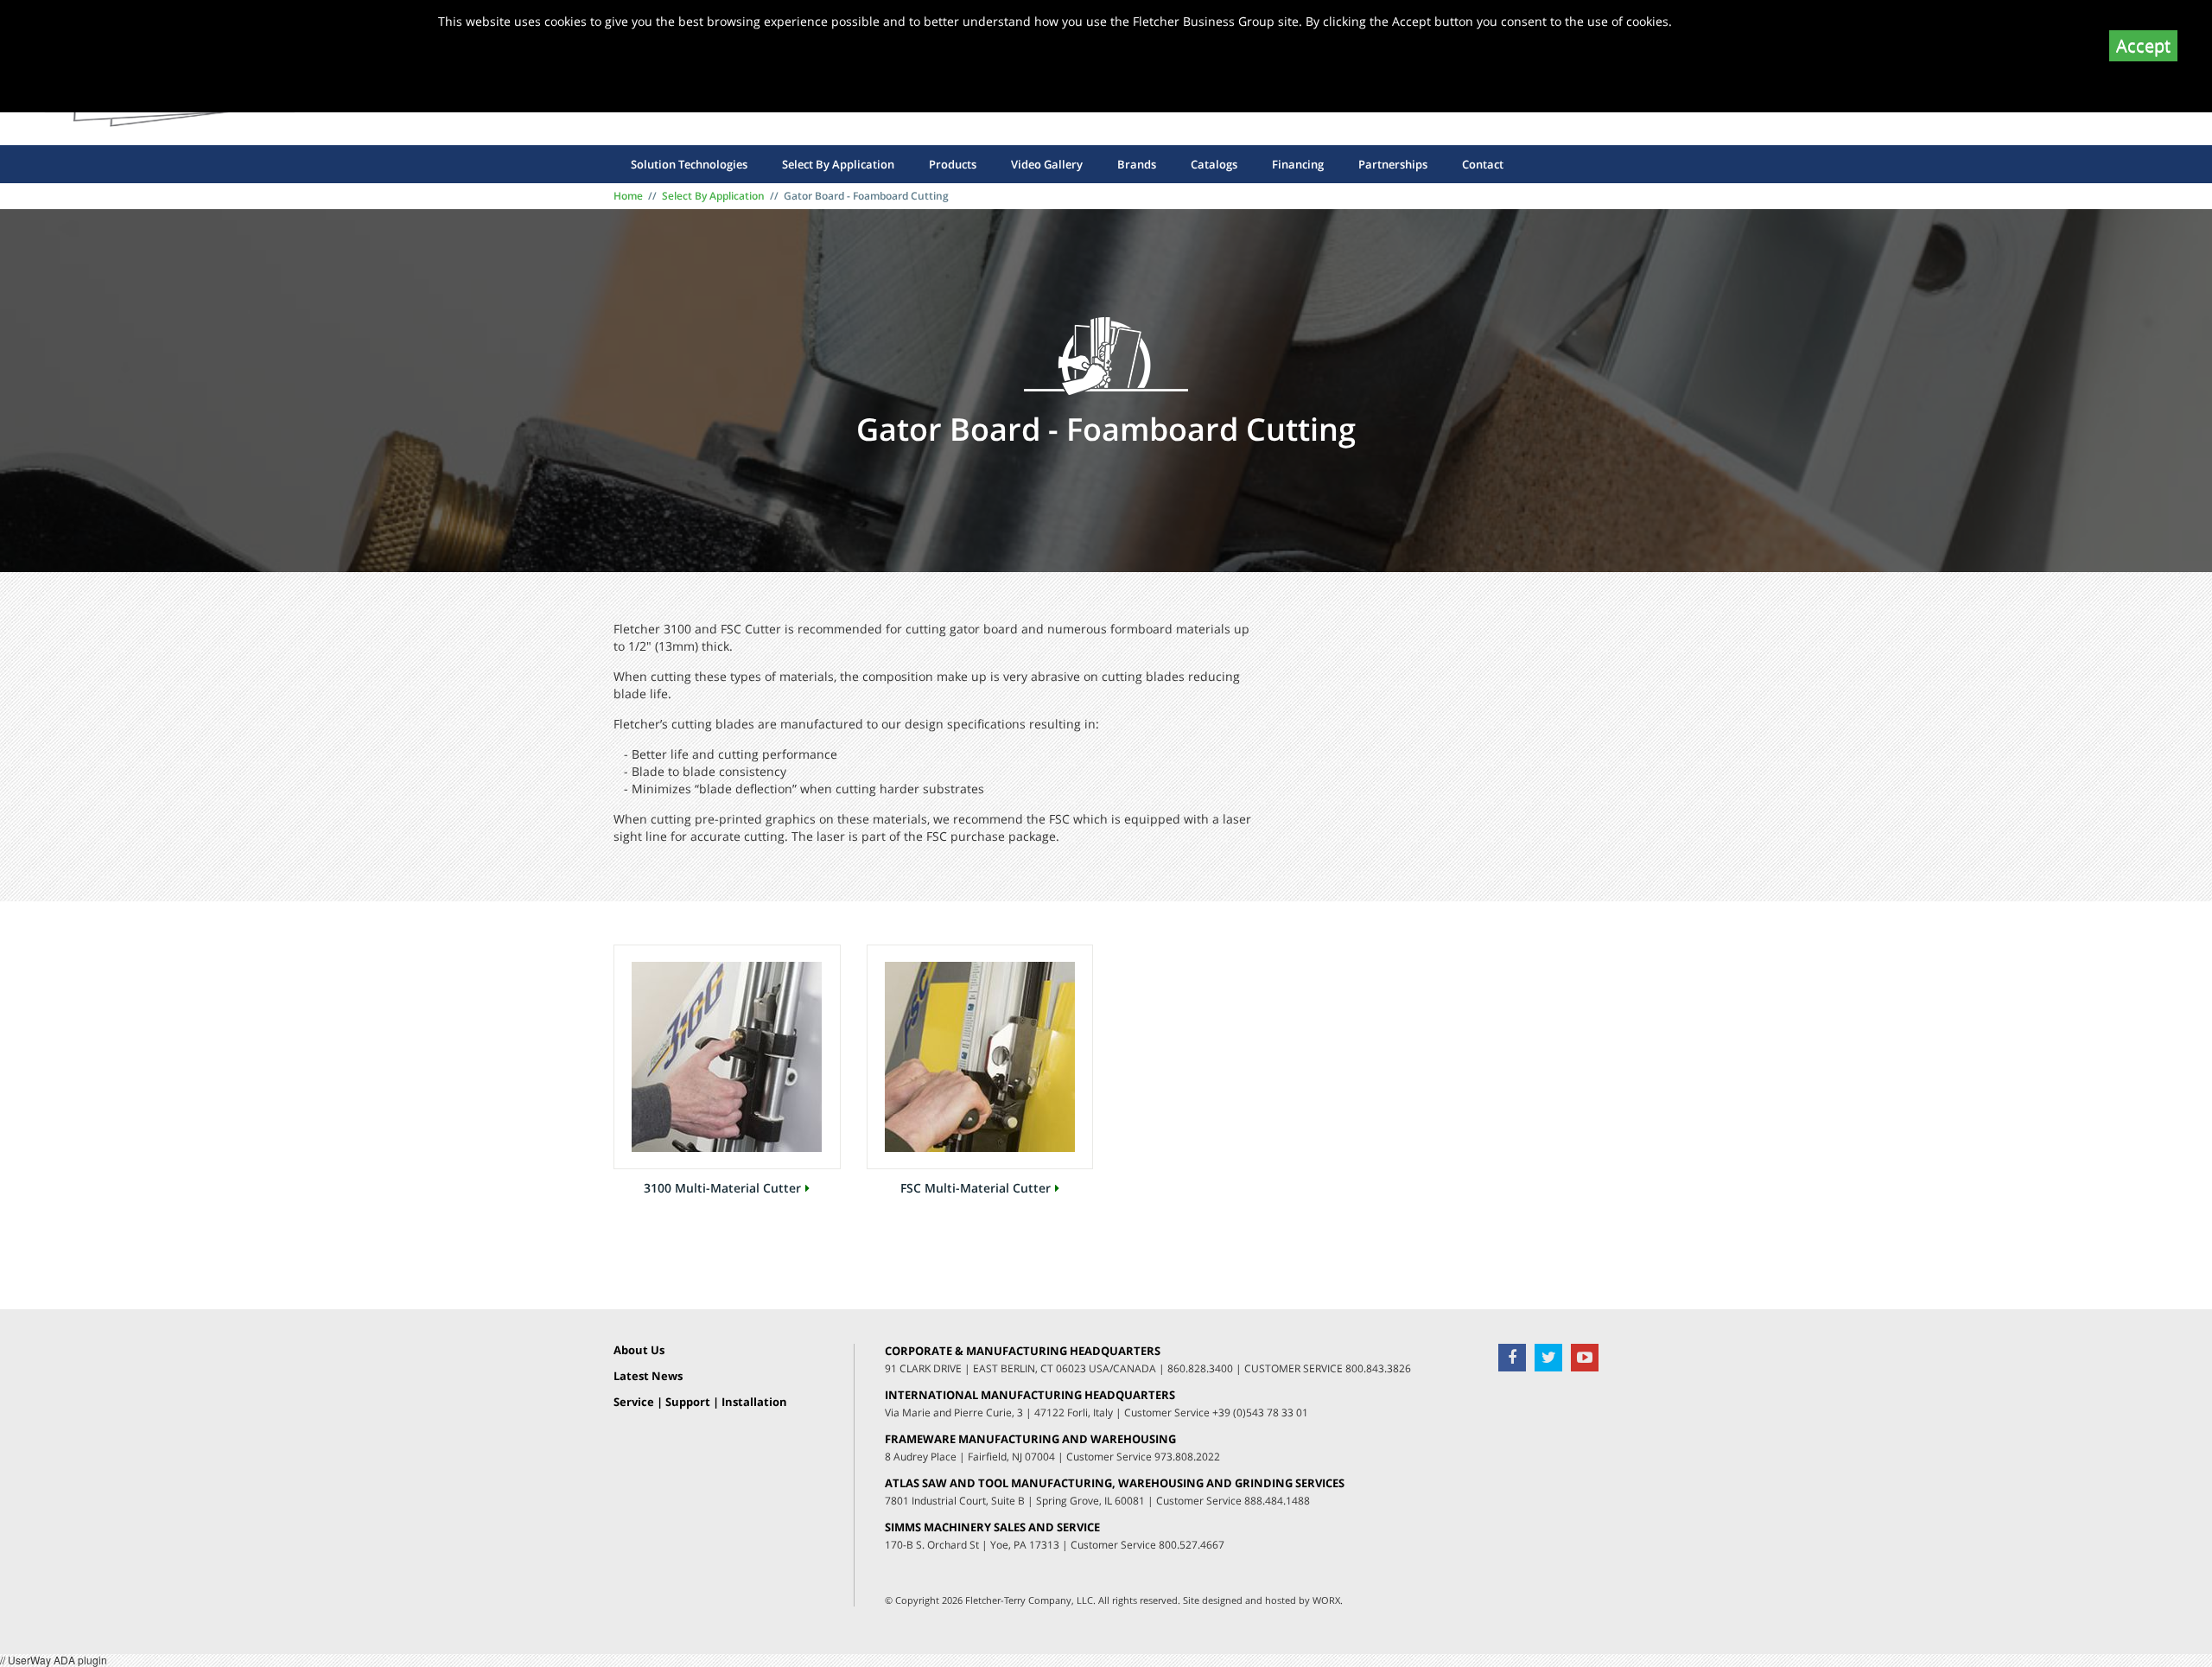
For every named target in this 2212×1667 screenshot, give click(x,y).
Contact (1483, 164)
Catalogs (1214, 164)
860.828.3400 (1200, 1368)
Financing (1298, 164)
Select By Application (838, 164)
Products (953, 164)
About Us (639, 1351)
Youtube (1585, 1358)
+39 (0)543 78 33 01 (1260, 1412)
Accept (2143, 45)
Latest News (648, 1377)
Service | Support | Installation (700, 1403)
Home (628, 196)
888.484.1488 (1277, 1501)
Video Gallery (1047, 164)
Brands (1137, 164)
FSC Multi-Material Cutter (976, 1188)
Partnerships (1393, 164)
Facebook (1512, 1358)
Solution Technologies (689, 164)
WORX (1326, 1600)
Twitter (1548, 1358)
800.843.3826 (1378, 1368)
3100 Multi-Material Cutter (722, 1188)
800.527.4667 (1192, 1545)
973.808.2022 (1187, 1457)
